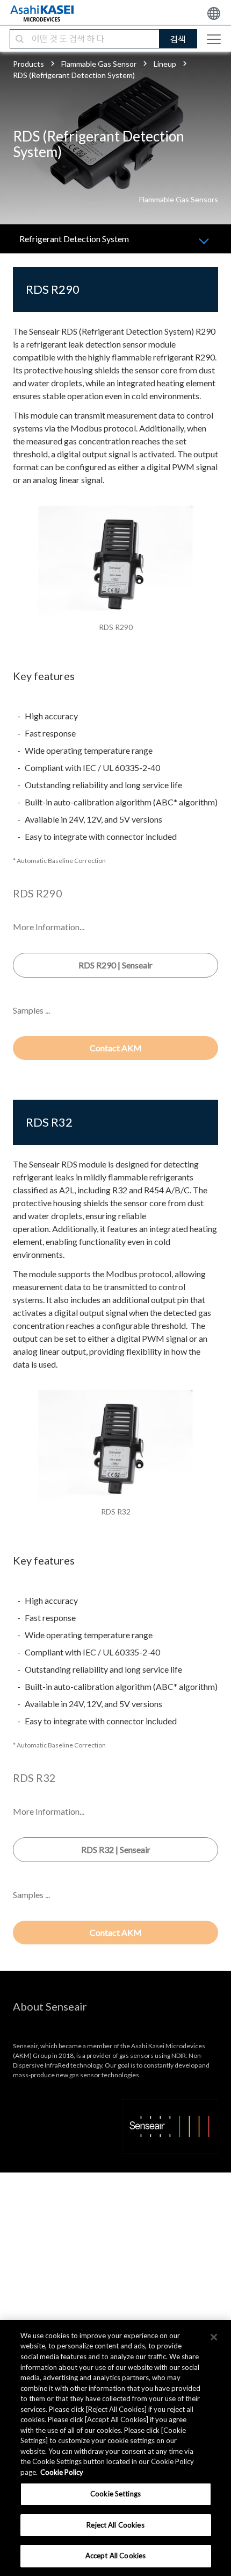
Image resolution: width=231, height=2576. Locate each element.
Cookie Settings (115, 2494)
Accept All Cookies (115, 2556)
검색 (178, 39)
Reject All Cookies (115, 2525)
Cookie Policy (62, 2472)
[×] (214, 2337)
